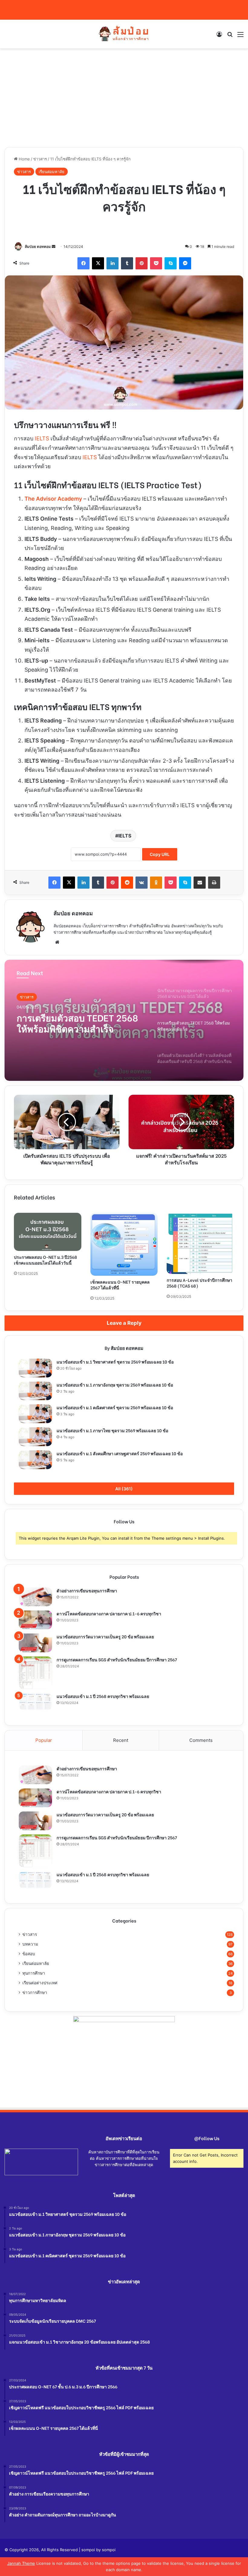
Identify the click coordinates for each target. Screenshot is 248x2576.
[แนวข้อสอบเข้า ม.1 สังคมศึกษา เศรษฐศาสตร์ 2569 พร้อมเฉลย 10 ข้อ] (35, 1460)
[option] (124, 1020)
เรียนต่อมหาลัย (52, 172)
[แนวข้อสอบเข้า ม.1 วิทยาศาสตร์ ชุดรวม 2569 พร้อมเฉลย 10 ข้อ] (35, 1368)
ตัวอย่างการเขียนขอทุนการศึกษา (87, 1590)
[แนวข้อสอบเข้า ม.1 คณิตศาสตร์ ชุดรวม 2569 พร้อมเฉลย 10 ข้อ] (35, 1414)
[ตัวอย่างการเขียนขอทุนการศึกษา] (35, 1597)
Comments (201, 1740)
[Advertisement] (124, 100)
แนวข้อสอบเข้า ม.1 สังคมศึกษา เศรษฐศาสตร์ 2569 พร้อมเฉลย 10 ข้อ (120, 1453)
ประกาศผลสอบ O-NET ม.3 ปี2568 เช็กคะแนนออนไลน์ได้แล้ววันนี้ (46, 1260)
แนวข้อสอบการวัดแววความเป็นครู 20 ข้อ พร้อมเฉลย (105, 1636)
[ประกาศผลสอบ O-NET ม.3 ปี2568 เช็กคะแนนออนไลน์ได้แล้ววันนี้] (48, 1232)
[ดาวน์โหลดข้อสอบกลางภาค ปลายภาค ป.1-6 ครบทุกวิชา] (35, 1620)
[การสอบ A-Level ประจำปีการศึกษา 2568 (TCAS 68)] (200, 1243)
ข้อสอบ (29, 1954)
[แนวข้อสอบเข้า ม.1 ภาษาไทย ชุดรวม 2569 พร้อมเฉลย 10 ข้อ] (35, 1437)
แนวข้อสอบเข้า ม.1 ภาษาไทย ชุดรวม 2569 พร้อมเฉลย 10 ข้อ (112, 1430)
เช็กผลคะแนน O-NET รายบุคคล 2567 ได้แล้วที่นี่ (120, 1285)
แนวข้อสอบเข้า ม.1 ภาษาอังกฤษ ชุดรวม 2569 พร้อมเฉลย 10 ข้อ (115, 1385)
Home (24, 159)
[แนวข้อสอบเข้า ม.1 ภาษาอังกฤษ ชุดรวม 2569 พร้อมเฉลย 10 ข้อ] (35, 1391)
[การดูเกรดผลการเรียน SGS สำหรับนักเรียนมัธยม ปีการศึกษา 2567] (35, 1673)
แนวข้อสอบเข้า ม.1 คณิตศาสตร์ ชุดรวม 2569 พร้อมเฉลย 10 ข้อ (115, 1407)
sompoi (109, 2550)
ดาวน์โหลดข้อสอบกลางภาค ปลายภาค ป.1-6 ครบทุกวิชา (109, 1613)
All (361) (124, 1489)
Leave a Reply (124, 1323)
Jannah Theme (21, 2563)
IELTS (42, 438)
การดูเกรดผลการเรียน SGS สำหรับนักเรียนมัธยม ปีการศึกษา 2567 (117, 1659)
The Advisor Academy (53, 499)
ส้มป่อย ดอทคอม (38, 247)
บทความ (30, 1944)
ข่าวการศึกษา (35, 1992)
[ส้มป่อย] (124, 34)
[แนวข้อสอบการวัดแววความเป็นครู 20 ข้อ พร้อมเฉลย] (35, 1643)
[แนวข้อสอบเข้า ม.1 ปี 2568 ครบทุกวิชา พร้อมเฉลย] (35, 1702)
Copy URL (160, 854)
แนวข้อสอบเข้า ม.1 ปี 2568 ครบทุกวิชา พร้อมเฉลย (103, 1696)
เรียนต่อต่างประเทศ (40, 1983)
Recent (121, 1740)
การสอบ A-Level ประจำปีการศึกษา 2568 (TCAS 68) (199, 1283)
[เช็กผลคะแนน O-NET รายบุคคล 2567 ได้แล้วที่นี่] (124, 1244)
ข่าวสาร (40, 159)
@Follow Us (207, 2138)
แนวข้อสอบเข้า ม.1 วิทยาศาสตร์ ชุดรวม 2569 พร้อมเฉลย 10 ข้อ (115, 1362)
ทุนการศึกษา (34, 1973)
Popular (44, 1740)
